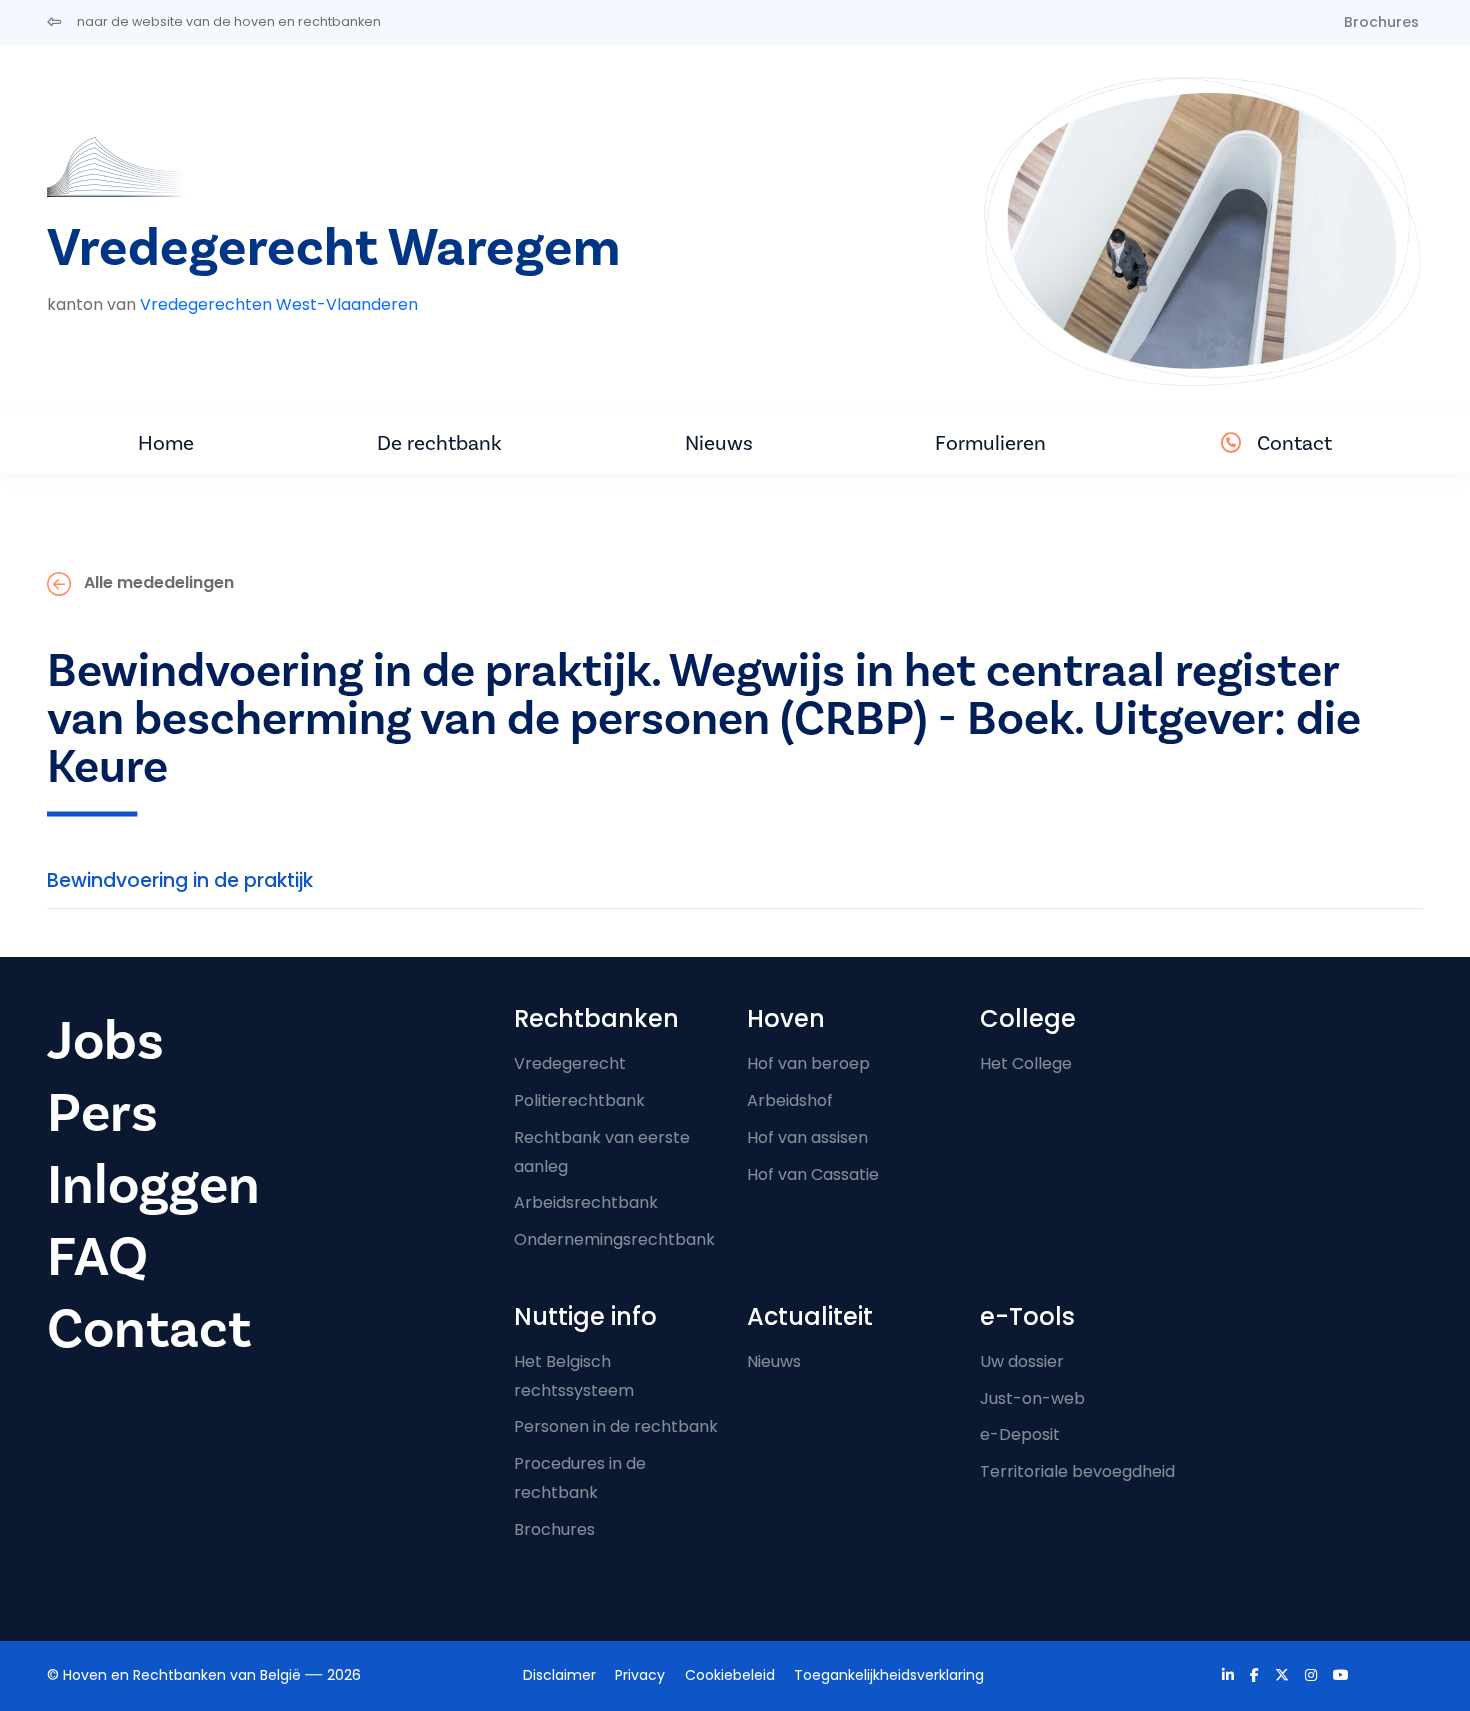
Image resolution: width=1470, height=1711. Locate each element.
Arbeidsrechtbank (586, 1202)
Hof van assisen (807, 1137)
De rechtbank (439, 443)
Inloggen (153, 1185)
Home (166, 443)
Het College (1026, 1063)
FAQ (97, 1257)
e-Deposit (1020, 1434)
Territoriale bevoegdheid (1077, 1471)
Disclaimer (559, 1675)
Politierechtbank (579, 1100)
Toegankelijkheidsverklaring (889, 1675)
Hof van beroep (808, 1063)
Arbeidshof (790, 1100)
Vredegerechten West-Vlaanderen (279, 304)
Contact (1294, 443)
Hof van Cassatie (813, 1174)
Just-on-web (1032, 1398)
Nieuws (719, 443)
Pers (102, 1113)
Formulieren (990, 443)
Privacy (640, 1675)
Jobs (105, 1041)
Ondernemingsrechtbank (614, 1239)
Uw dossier (1022, 1361)
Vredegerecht (570, 1063)
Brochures (1381, 22)
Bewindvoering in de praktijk (180, 880)
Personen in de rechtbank (616, 1426)
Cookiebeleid (730, 1675)
